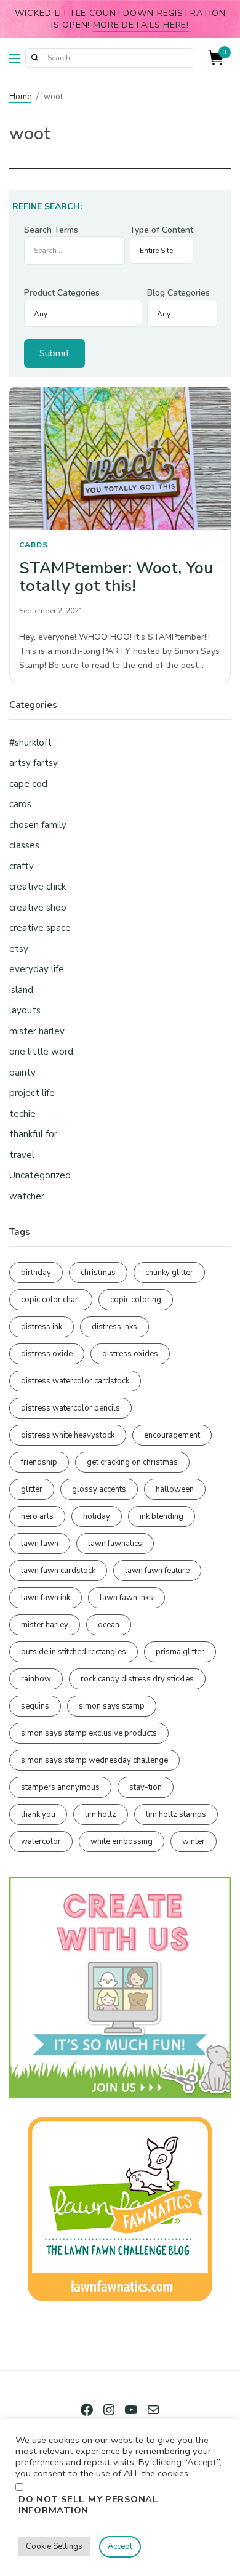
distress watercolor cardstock (75, 1381)
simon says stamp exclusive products (89, 1733)
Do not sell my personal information (89, 2505)
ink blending (162, 1516)
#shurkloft (30, 743)
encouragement (172, 1435)
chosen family (38, 825)
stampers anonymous (60, 1787)
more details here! (141, 25)
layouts (25, 1010)
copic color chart (51, 1300)
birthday (36, 1273)
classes (24, 845)
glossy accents (99, 1489)
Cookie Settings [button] (54, 2546)
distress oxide (47, 1354)
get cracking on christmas (132, 1462)
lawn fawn (40, 1544)
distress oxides (130, 1354)
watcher (27, 1196)
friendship (39, 1462)
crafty (22, 866)
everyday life (37, 969)
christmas (98, 1273)
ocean (109, 1625)
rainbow (36, 1679)
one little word (41, 1052)
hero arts (37, 1516)
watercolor (41, 1841)
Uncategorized (40, 1175)
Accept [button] (120, 2546)
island (21, 990)
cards (34, 545)
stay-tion (146, 1787)
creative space (40, 928)
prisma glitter (180, 1652)
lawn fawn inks (126, 1598)
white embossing (122, 1841)
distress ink (42, 1327)
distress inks (114, 1327)
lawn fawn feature (157, 1571)
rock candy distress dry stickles (137, 1679)
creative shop (38, 908)
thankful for (33, 1134)
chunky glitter (169, 1273)
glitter (32, 1489)
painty (22, 1073)
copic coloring (136, 1300)
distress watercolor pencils (70, 1408)
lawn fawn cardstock (58, 1571)
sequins (35, 1706)
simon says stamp (112, 1706)
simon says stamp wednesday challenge (94, 1760)
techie (22, 1114)
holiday (97, 1516)
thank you (38, 1814)
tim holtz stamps (176, 1814)
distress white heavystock (68, 1435)
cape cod (28, 784)
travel (22, 1155)
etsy (19, 949)
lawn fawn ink (46, 1598)
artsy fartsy (34, 763)
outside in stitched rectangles (74, 1652)
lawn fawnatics (115, 1544)
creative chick (38, 887)
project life (32, 1093)
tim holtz (101, 1814)
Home (20, 97)
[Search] (34, 58)
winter (194, 1841)
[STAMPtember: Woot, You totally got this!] (120, 459)
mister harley (37, 1031)
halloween (175, 1489)
